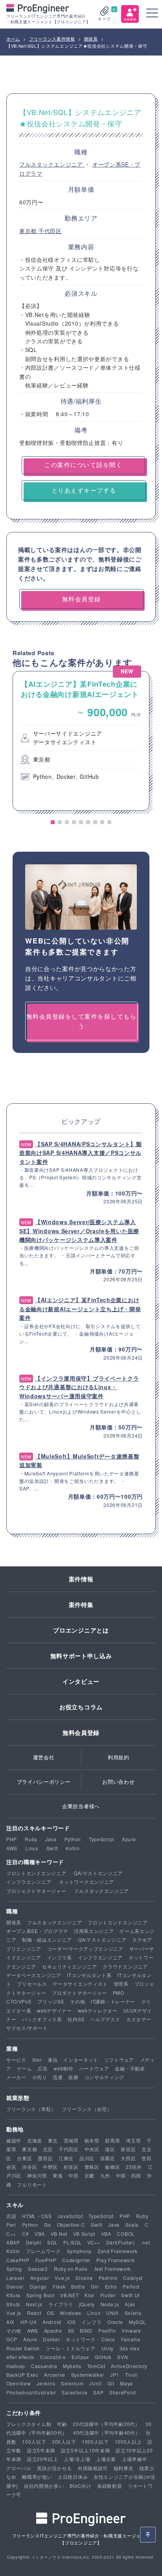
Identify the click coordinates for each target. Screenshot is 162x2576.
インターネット (81, 2060)
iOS (72, 2322)
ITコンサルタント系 (89, 1975)
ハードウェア (94, 2068)
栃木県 (92, 2140)
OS (50, 2313)
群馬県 (112, 2140)
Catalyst (133, 2278)
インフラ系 (60, 1957)
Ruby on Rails (71, 2269)
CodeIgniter (76, 2260)
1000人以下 (95, 2442)
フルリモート (32, 2184)
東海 (58, 2175)
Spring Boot (40, 2295)
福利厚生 (124, 2468)
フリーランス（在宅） (87, 2109)
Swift (52, 1848)
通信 (52, 2060)
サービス (16, 2060)
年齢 (62, 2424)
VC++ (94, 2242)
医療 (73, 2077)
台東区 (24, 2158)
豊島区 (92, 2167)
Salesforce (75, 2392)
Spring (14, 2269)
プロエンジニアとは (81, 1630)
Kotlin (73, 1848)
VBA (40, 2234)
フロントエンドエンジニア (36, 1873)
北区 (48, 2149)
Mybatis (72, 2366)
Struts (13, 2304)
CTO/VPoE (19, 2001)
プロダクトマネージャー (79, 1993)
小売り (40, 2077)
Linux (32, 1848)
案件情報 (81, 1579)
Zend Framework (118, 2251)
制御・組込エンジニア (47, 1939)
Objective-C (71, 2225)
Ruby (31, 1839)
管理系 (121, 1984)
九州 (105, 2175)
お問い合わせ (118, 1782)
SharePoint (123, 2392)
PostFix (107, 2330)
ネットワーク (81, 2339)
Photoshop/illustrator (31, 2392)
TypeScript (101, 1839)
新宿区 (128, 2149)
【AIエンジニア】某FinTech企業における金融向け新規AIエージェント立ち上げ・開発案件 (80, 1309)
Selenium (72, 2383)
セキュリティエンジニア (70, 1966)
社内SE (76, 2019)
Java (51, 1839)
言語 (11, 2216)
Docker (51, 2339)
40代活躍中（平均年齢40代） (107, 2432)
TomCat (96, 2366)
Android (52, 2322)
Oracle (115, 2322)
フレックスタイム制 (29, 2424)
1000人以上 (128, 2442)
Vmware (131, 2330)
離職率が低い (37, 2477)
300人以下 (64, 2442)
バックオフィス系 (42, 2019)
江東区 (66, 2158)
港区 (110, 2149)
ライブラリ (61, 2304)
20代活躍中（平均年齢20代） (106, 2424)
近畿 (89, 2175)
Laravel (15, 2278)
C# (25, 2234)
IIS (71, 2330)
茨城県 (71, 2140)
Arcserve (55, 2375)
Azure (129, 1839)
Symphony (79, 2251)
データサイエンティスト (80, 1984)
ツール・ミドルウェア (71, 2348)
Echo (111, 2286)
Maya (126, 2383)
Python (73, 1839)
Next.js (34, 2304)
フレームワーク (43, 2251)
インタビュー (81, 1681)
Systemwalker (88, 2375)
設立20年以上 (43, 2459)
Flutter (108, 2295)
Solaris (133, 2313)
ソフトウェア (119, 2060)
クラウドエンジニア (125, 1966)
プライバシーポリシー (44, 1782)
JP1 (115, 2375)
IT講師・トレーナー (113, 2001)
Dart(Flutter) (121, 2242)
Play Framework (116, 2260)
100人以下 (34, 2442)
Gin (95, 2286)
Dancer (15, 2286)
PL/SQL (72, 2242)
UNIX (112, 2313)
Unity (108, 2348)
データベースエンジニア (34, 1975)
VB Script (84, 2234)
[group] (81, 741)
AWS (12, 1848)
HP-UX (29, 2322)
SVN (122, 2357)
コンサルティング (105, 2077)
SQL (52, 2242)
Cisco (108, 2339)
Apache (53, 2330)
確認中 (14, 2140)
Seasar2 (38, 2269)
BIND (86, 2330)
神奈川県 (37, 2175)
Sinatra (84, 2278)
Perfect (131, 2286)
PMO (119, 1993)
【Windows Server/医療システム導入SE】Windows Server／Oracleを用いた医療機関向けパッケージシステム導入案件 (79, 1231)
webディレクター (98, 2010)
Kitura (13, 2295)
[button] (53, 822)
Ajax (130, 2304)
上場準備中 (134, 2459)
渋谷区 (29, 2167)
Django (38, 2286)
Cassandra (44, 2366)
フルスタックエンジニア (52, 164)
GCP (12, 2339)
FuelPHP (46, 2260)
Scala (132, 2225)
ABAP (13, 2242)
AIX (10, 2322)
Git (111, 2383)
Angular (40, 2278)
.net (145, 2242)
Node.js (110, 2304)
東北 (53, 2140)
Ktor (89, 2295)
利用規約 (119, 1757)
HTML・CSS (37, 2216)
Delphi (34, 2242)
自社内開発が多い (44, 2486)
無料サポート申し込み (81, 1656)
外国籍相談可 (93, 2468)
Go (47, 2225)
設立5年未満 (41, 2450)
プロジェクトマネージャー (36, 1891)
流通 (58, 2077)
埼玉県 (133, 2140)
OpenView (19, 2383)
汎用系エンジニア (94, 1931)
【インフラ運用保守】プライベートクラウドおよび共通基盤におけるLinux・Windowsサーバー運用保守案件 (79, 1387)
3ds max (130, 2348)
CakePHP (18, 2260)
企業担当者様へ (81, 1806)
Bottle (78, 2286)
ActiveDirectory (129, 2366)
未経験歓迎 (110, 2486)
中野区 (50, 2167)
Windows (71, 2313)
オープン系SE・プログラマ (37, 1931)
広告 (43, 2068)
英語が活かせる (54, 2468)
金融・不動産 (130, 2068)
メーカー (16, 2077)
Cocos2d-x (53, 2357)
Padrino (108, 2278)
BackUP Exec (22, 2375)
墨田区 (45, 2158)
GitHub (103, 2357)
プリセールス (32, 1984)
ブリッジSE (51, 2001)
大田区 (128, 2158)
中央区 (92, 2149)
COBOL (126, 2234)
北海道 (35, 2140)
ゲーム (24, 2068)
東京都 (29, 231)
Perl (11, 2225)
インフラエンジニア (29, 1882)
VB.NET (69, 2295)
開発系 (14, 1922)
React (34, 2313)
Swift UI (130, 2295)
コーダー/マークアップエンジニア (85, 1949)
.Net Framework (112, 2269)
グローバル (19, 2468)
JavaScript (70, 2216)
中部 (73, 2175)
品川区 (87, 2158)
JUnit (96, 2383)
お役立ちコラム (81, 1707)
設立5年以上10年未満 (86, 2450)
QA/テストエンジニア (98, 1873)
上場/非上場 (77, 2459)
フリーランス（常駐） (31, 2109)
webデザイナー (54, 2010)
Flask (59, 2286)
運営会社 (44, 1757)
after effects (20, 2357)
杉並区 (71, 2167)
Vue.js (62, 2278)
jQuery (87, 2304)
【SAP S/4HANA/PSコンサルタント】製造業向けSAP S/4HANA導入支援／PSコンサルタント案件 (81, 1153)
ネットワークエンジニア (87, 1882)
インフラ (91, 2322)
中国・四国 (129, 2175)
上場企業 (106, 2459)
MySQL (138, 2322)
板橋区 (112, 2167)
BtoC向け (80, 2486)
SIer (37, 2060)
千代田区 (50, 231)
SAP (98, 2392)
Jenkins (46, 2383)
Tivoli (132, 2375)
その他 (77, 2001)
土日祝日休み (73, 2477)
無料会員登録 (81, 1733)
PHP (12, 1839)
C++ (11, 2234)
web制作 (64, 2068)
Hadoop (16, 2366)
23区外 (134, 2167)
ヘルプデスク (105, 2019)
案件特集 (81, 1605)
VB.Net (59, 2234)
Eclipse (80, 2357)
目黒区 (108, 2158)
